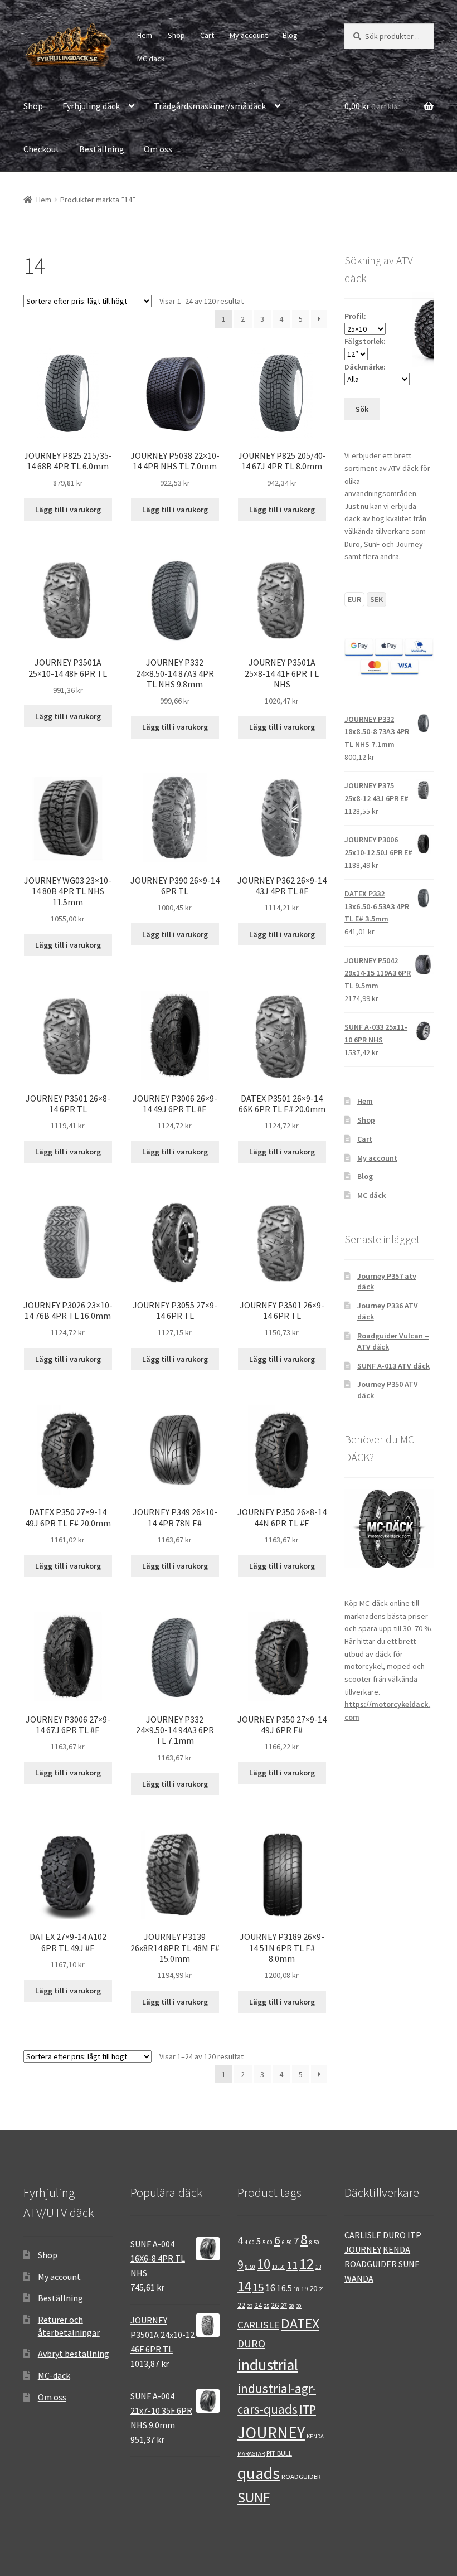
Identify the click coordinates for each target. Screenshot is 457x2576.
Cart (207, 35)
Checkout (42, 149)
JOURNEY (271, 2432)
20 (313, 2288)
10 (264, 2264)
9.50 (250, 2267)
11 (292, 2265)
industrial (268, 2365)
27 (284, 2305)
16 (270, 2288)
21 (322, 2289)
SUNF (254, 2497)
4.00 (250, 2242)
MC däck (151, 59)
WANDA (359, 2278)
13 (318, 2267)
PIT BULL (279, 2453)
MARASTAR (251, 2454)
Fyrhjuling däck (91, 106)
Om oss (158, 149)
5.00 (268, 2242)
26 (275, 2305)
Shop (176, 35)
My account (249, 35)
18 (296, 2289)
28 (291, 2306)
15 (258, 2287)
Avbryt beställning (74, 2354)
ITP (308, 2410)
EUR (354, 599)
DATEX (300, 2323)
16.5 (285, 2288)
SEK (376, 599)
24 (258, 2305)
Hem (145, 35)
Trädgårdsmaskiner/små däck (210, 106)
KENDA (315, 2436)
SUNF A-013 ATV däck (393, 1366)
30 (299, 2306)
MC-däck (54, 2375)
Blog (290, 35)
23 (250, 2306)
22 (241, 2305)
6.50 (287, 2242)
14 (244, 2286)
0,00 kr (372, 106)
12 (307, 2264)
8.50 (314, 2242)
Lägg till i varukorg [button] (68, 510)
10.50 (278, 2267)
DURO (251, 2344)
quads (259, 2473)
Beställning (102, 149)
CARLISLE (258, 2325)
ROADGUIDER (301, 2476)
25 (266, 2306)
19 (304, 2288)
